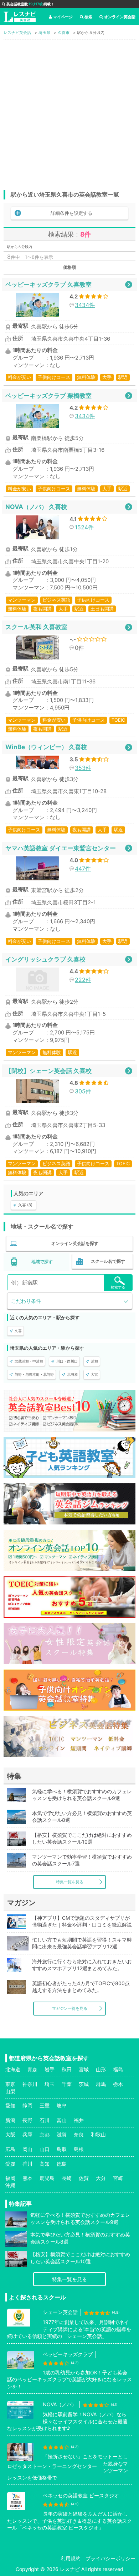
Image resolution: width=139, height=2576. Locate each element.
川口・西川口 (67, 1361)
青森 (32, 2069)
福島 (118, 2069)
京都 (45, 2134)
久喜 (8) (25, 1205)
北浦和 (72, 1374)
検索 (88, 17)
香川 (27, 2164)
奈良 (79, 2134)
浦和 (94, 1361)
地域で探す (42, 1262)
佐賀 (84, 2178)
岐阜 (62, 2105)
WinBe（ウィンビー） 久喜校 (46, 747)
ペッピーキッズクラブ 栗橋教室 (48, 395)
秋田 (67, 2069)
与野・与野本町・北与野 (34, 1374)
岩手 (50, 2069)
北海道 (13, 2069)
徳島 (62, 2164)
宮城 (84, 2069)
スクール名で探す (108, 1261)
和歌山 (98, 2134)
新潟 (10, 2120)
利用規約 (71, 2558)
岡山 (27, 2149)
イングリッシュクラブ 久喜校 (45, 959)
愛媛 (10, 2164)
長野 (27, 2120)
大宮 (94, 1374)
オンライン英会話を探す (75, 1243)
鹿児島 (47, 2178)
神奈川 (30, 2084)
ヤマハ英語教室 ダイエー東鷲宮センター (61, 848)
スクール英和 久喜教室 (36, 627)
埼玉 (50, 2084)
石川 (45, 2120)
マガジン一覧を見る (70, 2008)
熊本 (27, 2178)
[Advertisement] (69, 113)
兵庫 (27, 2134)
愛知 (10, 2105)
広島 (10, 2149)
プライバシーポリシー (110, 2558)
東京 (10, 2084)
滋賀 (62, 2134)
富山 (62, 2120)
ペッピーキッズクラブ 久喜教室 (48, 284)
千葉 (67, 2084)
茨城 (84, 2084)
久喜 (18, 1331)
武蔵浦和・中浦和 (29, 1361)
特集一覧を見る (70, 1882)
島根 (79, 2149)
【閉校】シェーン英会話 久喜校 (48, 1071)
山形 (101, 2069)
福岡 (10, 2178)
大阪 (10, 2134)
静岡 (27, 2105)
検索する (118, 1287)
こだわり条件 (26, 1301)
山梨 (10, 2091)
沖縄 (10, 2185)
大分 (101, 2178)
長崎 (67, 2178)
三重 (45, 2105)
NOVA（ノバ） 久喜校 (36, 507)
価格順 (69, 267)
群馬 (101, 2084)
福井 (79, 2120)
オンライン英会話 (120, 17)
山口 (45, 2149)
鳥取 (62, 2149)
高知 (45, 2164)
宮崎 (118, 2178)
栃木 (118, 2084)
